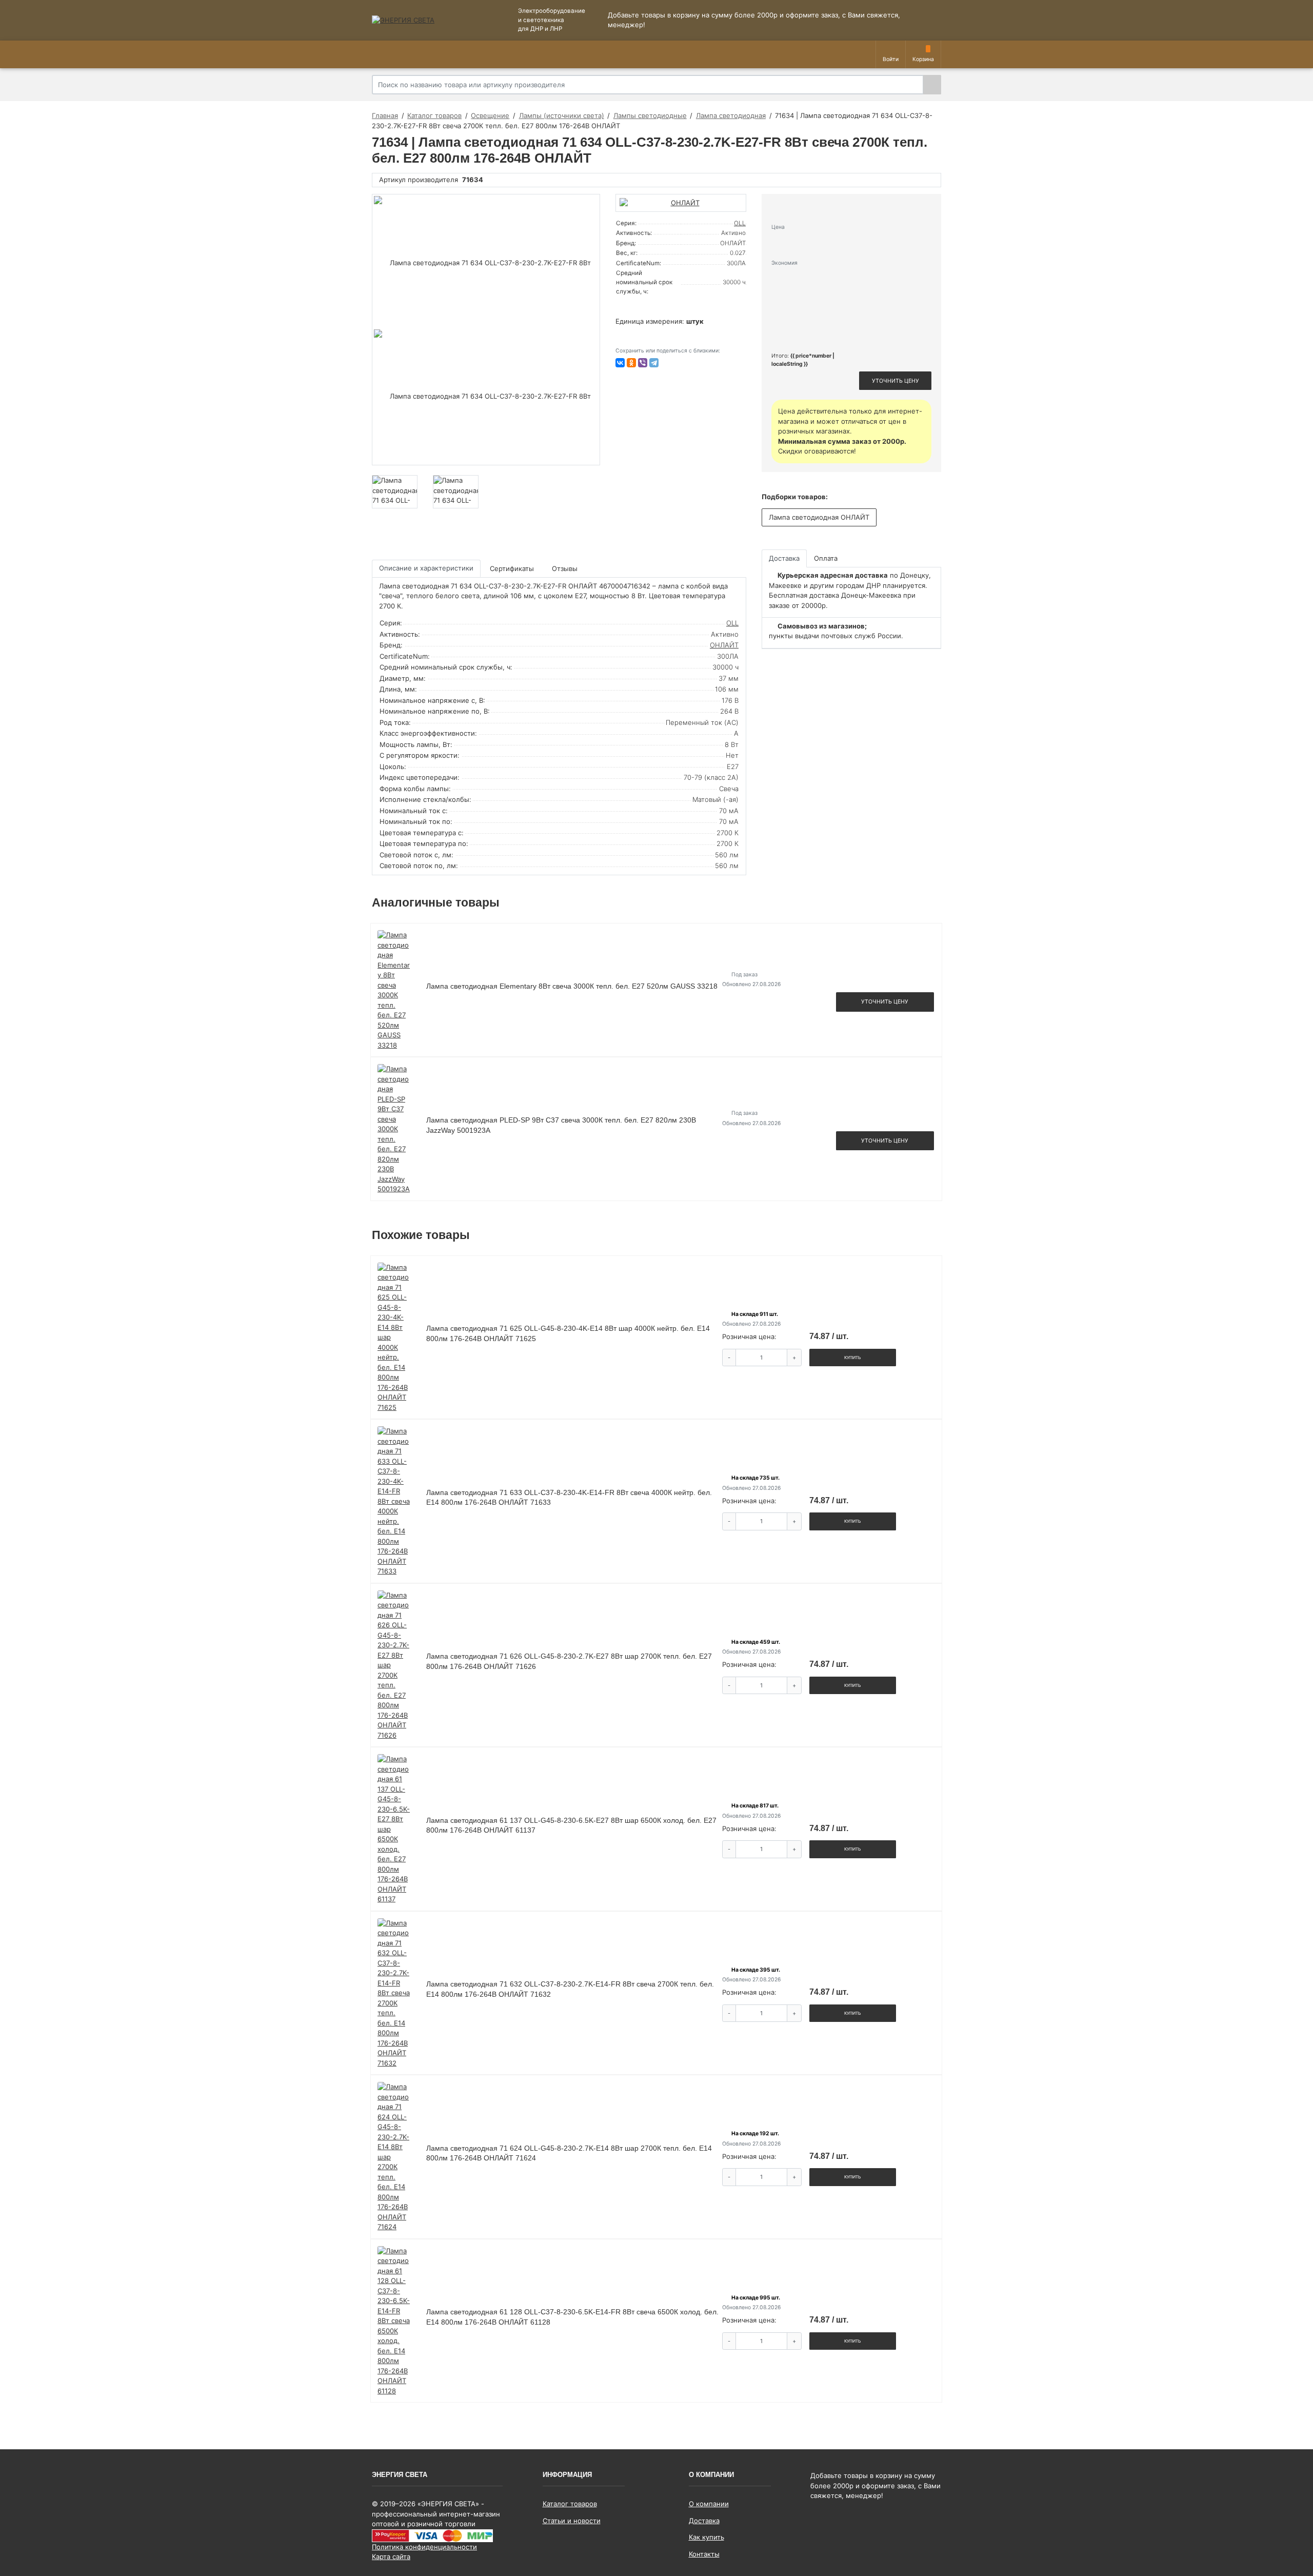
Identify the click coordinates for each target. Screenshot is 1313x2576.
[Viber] (643, 363)
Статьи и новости (572, 2521)
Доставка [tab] (784, 558)
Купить (853, 1358)
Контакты (704, 2554)
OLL (740, 223)
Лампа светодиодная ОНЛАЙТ (819, 517)
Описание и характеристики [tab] (426, 568)
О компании (709, 2504)
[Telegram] (654, 363)
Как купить (707, 2537)
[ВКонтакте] (620, 363)
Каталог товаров (570, 2504)
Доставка (704, 2521)
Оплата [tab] (826, 558)
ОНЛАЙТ (724, 645)
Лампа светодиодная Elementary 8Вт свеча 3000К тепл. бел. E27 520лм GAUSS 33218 (572, 986)
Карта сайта (391, 2557)
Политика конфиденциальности (424, 2547)
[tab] (513, 569)
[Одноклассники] (631, 363)
